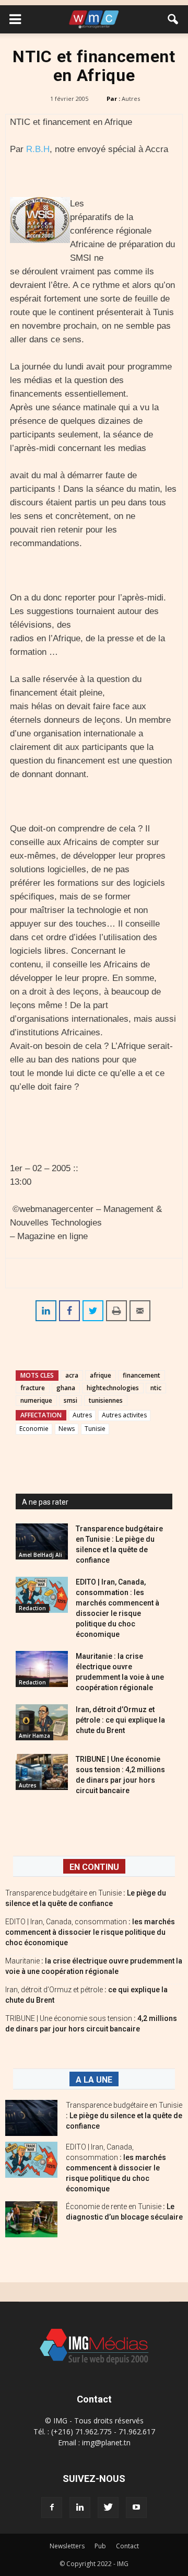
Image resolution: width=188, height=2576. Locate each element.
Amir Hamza (34, 1736)
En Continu (94, 1867)
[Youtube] (136, 2508)
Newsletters (67, 2546)
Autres (131, 99)
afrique (101, 1375)
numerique (36, 1400)
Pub (100, 2546)
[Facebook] (52, 2508)
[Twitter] (108, 2508)
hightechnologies (113, 1388)
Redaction (32, 1608)
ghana (66, 1388)
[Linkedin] (80, 2508)
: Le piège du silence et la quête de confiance (124, 2116)
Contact (127, 2546)
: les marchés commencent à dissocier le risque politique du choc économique (90, 1932)
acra (72, 1375)
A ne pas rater (45, 1502)
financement (142, 1375)
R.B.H (38, 149)
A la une (94, 2080)
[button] (173, 19)
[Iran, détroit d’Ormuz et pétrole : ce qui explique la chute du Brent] (42, 1722)
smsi (70, 1400)
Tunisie (95, 1429)
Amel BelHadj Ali (40, 1555)
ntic (156, 1388)
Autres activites (124, 1415)
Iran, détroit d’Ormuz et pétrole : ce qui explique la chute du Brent (120, 1720)
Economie (34, 1429)
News (67, 1429)
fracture (33, 1388)
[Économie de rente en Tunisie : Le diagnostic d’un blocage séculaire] (31, 2219)
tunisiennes (106, 1400)
